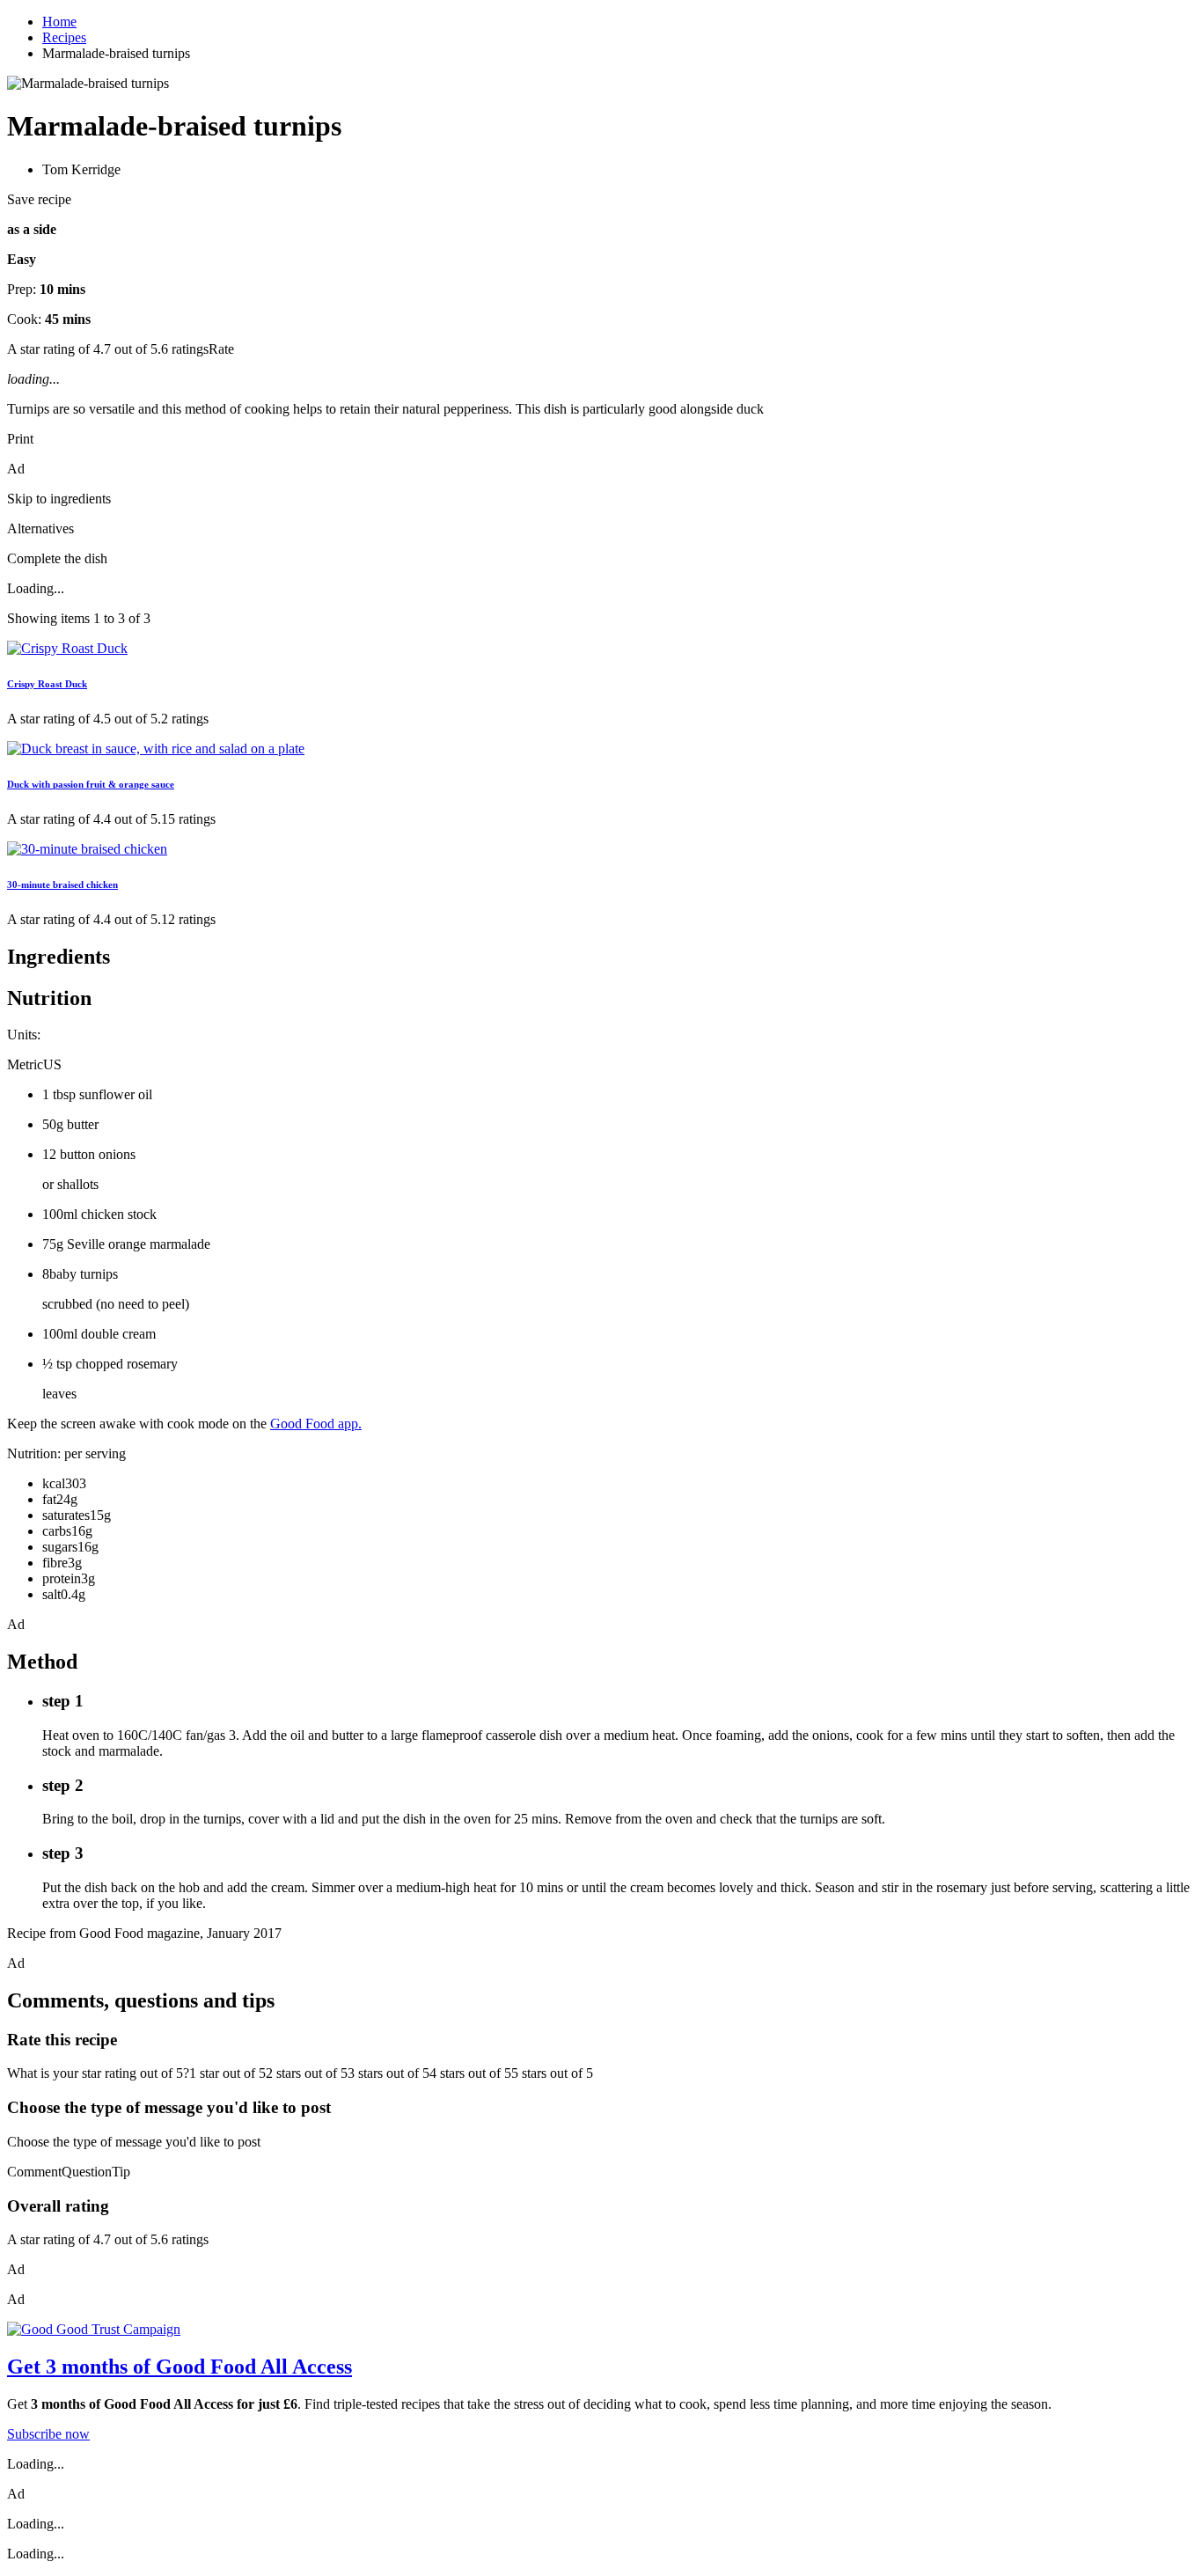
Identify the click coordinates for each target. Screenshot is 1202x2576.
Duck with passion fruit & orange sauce (91, 784)
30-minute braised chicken (62, 884)
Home (59, 22)
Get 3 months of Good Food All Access (180, 2367)
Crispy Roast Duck (47, 684)
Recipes (64, 37)
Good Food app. (316, 1424)
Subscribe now (48, 2434)
